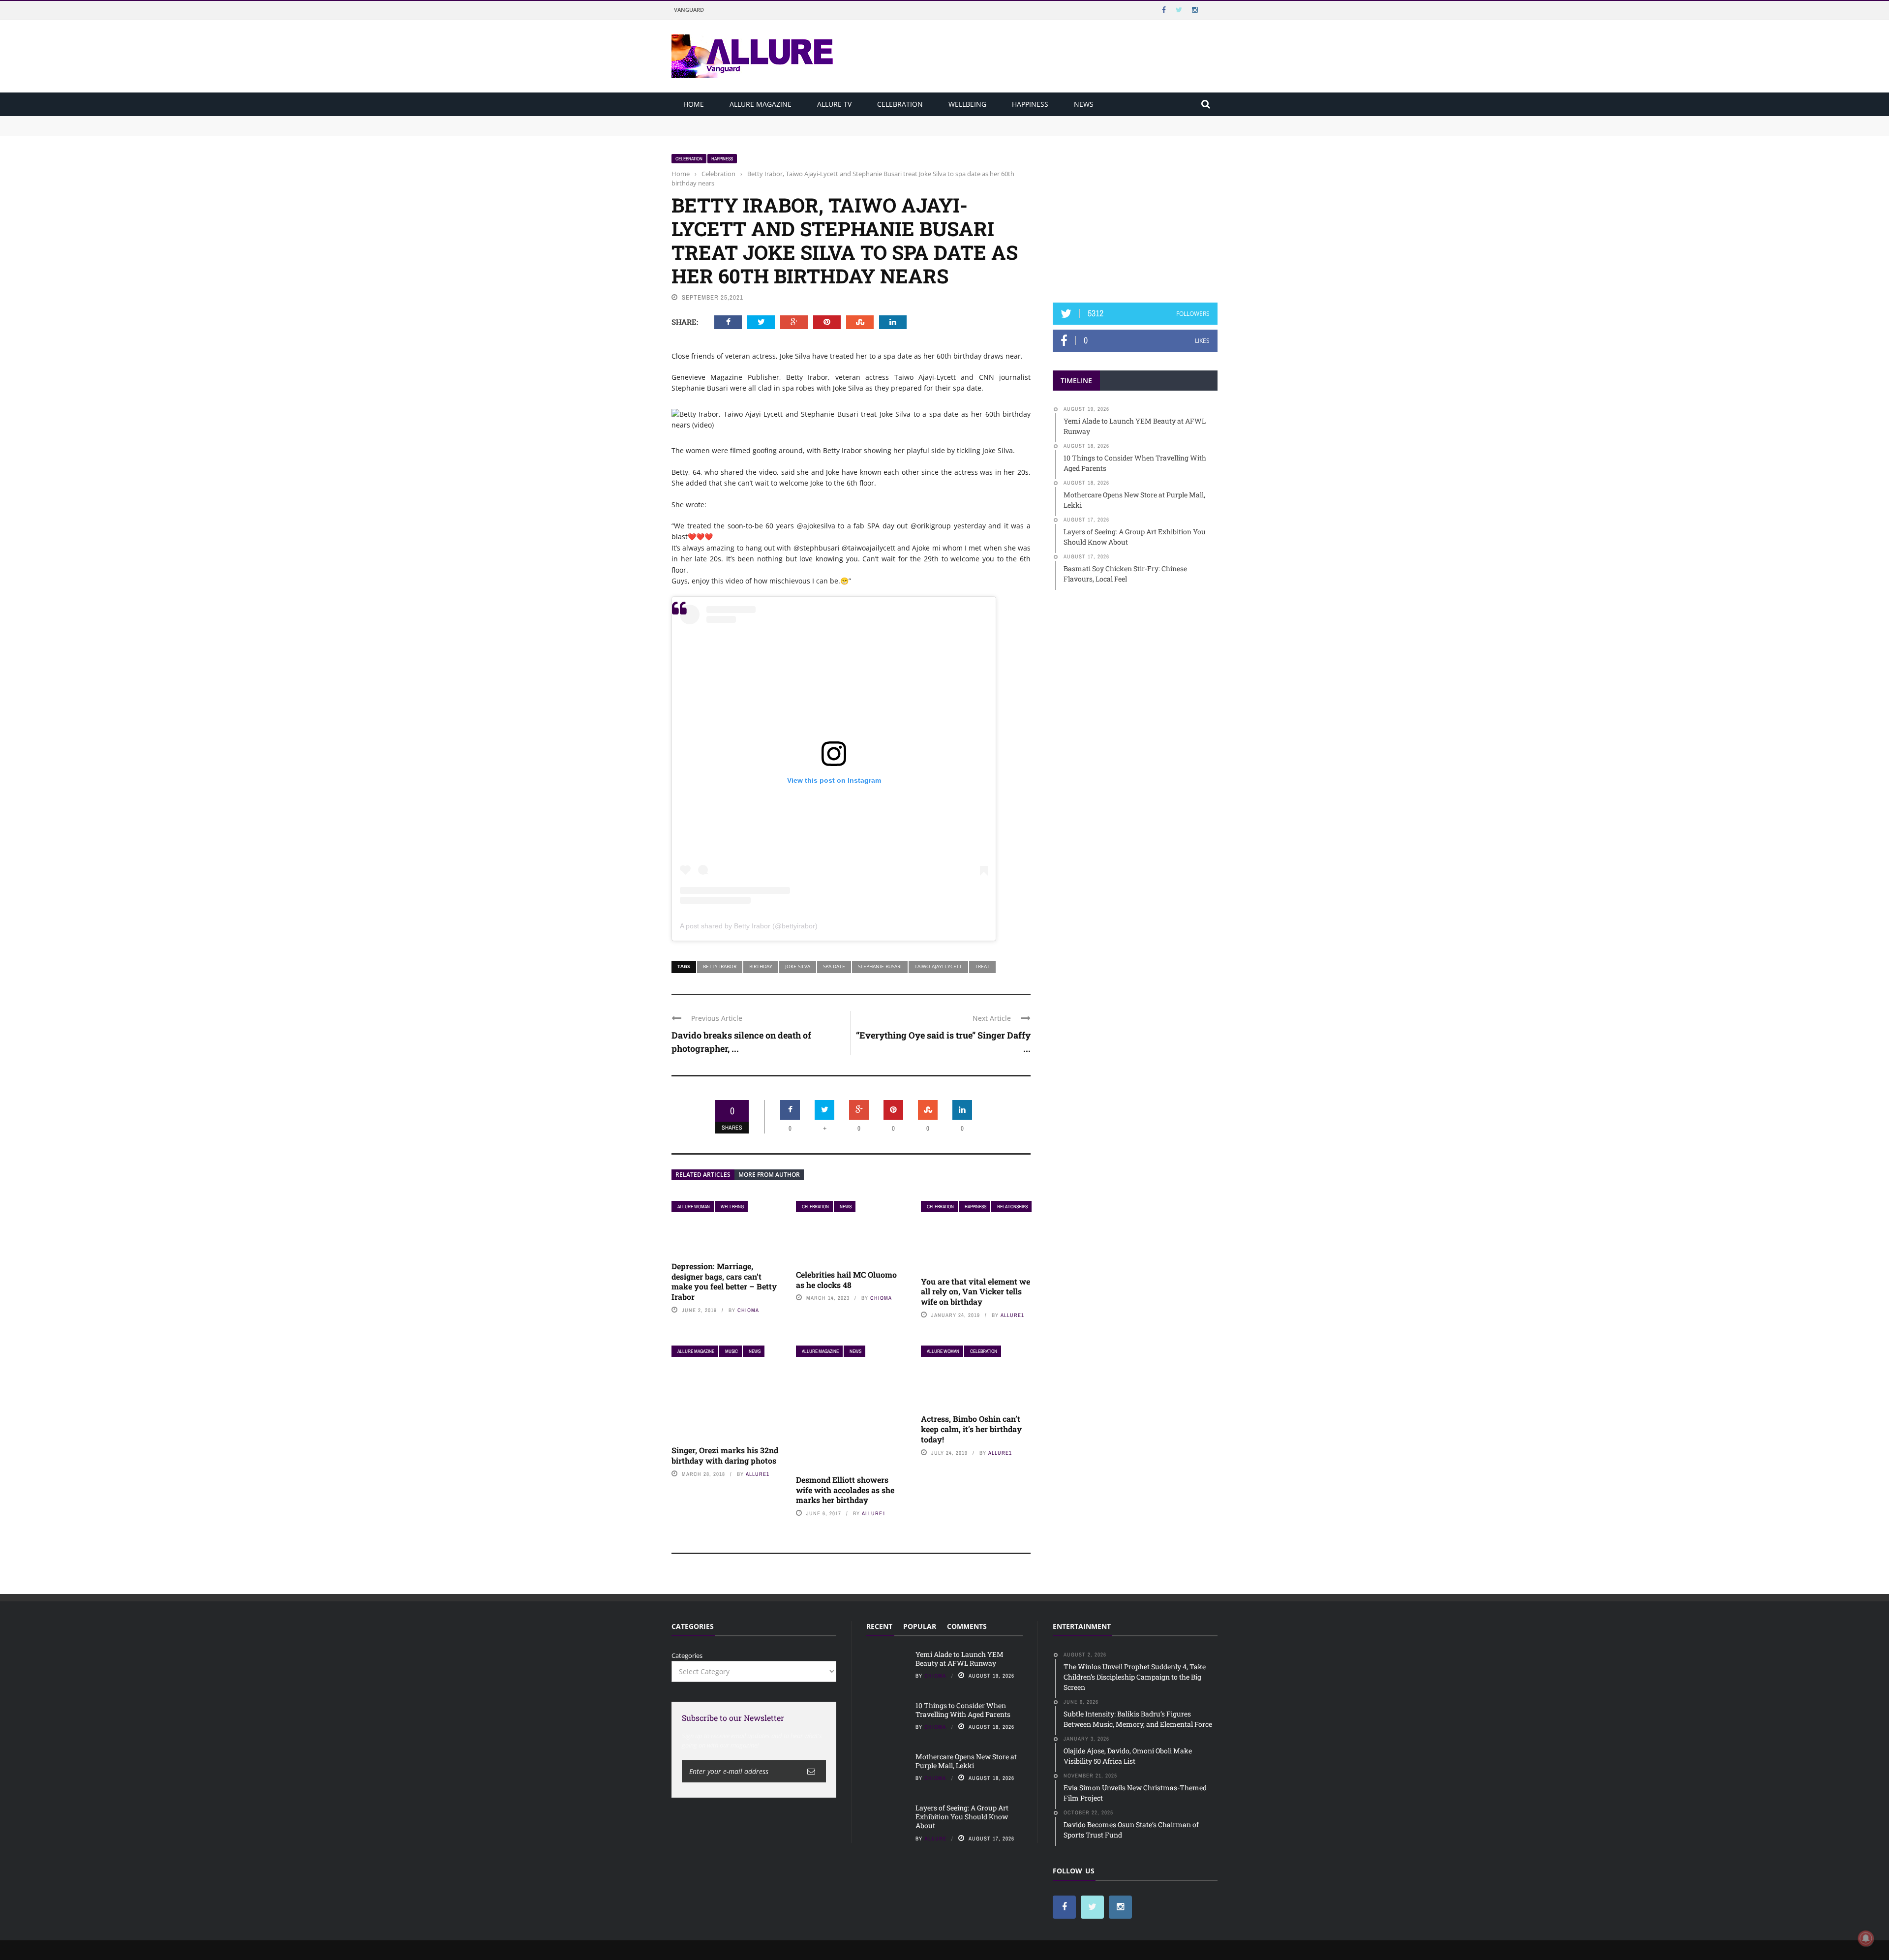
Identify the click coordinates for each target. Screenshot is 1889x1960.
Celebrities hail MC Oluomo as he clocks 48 (846, 1280)
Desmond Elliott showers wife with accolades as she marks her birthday (845, 1490)
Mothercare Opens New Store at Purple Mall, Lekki (966, 1761)
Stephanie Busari (880, 966)
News (1084, 104)
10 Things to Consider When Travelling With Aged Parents (761, 130)
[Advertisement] (1135, 215)
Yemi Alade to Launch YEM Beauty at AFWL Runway (753, 121)
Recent (879, 1626)
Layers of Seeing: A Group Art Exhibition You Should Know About (962, 1817)
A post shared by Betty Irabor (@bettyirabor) (749, 926)
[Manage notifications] (1866, 1938)
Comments (967, 1626)
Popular (920, 1626)
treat (982, 966)
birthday (761, 966)
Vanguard (689, 10)
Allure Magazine (761, 104)
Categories (687, 1655)
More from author (769, 1175)
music (731, 1351)
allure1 (1012, 1315)
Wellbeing (967, 104)
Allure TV (834, 104)
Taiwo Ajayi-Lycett (938, 966)
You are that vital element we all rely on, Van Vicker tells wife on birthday (975, 1292)
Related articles (703, 1175)
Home (694, 104)
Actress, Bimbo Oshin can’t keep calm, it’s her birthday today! (971, 1429)
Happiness (1030, 104)
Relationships (1012, 1207)
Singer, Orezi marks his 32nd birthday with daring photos (725, 1455)
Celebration (900, 104)
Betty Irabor (720, 966)
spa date (834, 966)
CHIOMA (748, 1310)
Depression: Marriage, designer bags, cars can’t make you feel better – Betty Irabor (724, 1281)
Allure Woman (694, 1207)
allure (935, 1838)
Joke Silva (798, 966)
